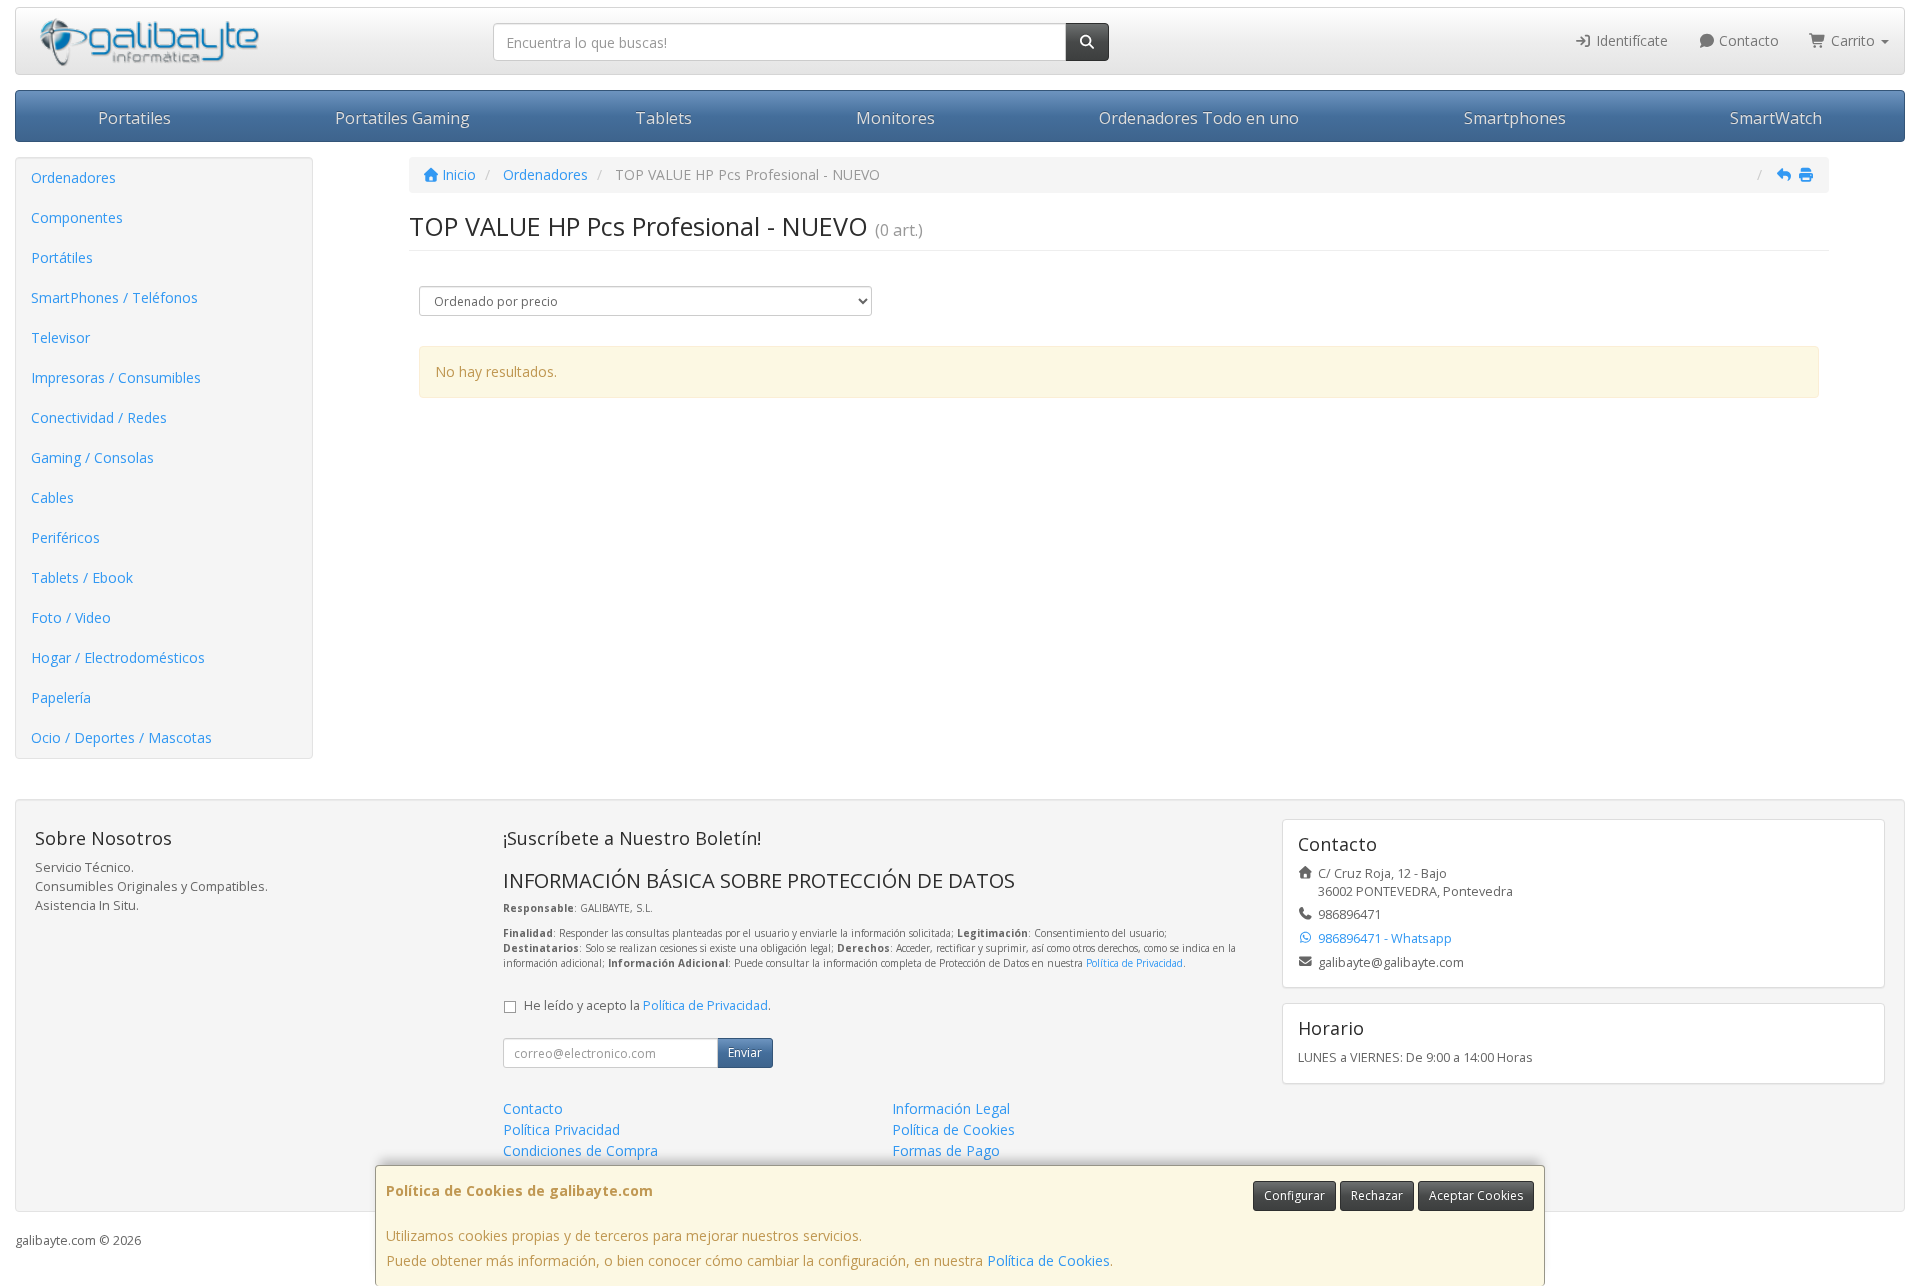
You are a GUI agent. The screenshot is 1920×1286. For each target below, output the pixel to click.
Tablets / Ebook (82, 577)
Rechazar (1377, 1195)
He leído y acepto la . (647, 1005)
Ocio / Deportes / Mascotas (121, 737)
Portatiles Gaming (402, 118)
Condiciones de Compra (580, 1150)
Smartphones (1515, 118)
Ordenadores (73, 177)
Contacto (1747, 40)
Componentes (77, 217)
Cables (52, 497)
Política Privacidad (561, 1129)
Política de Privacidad (1134, 963)
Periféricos (65, 537)
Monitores (895, 118)
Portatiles (134, 118)
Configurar (1294, 1195)
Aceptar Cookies (1476, 1195)
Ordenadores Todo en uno (1199, 118)
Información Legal (951, 1108)
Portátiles (62, 257)
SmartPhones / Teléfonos (114, 297)
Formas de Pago (946, 1150)
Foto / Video (71, 617)
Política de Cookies (1048, 1260)
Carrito (1853, 40)
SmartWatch (1776, 118)
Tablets (663, 118)
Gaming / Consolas (92, 457)
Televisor (60, 337)
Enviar (745, 1052)
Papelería (61, 697)
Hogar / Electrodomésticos (118, 657)
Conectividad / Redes (99, 417)
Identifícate (1630, 40)
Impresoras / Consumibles (116, 377)
